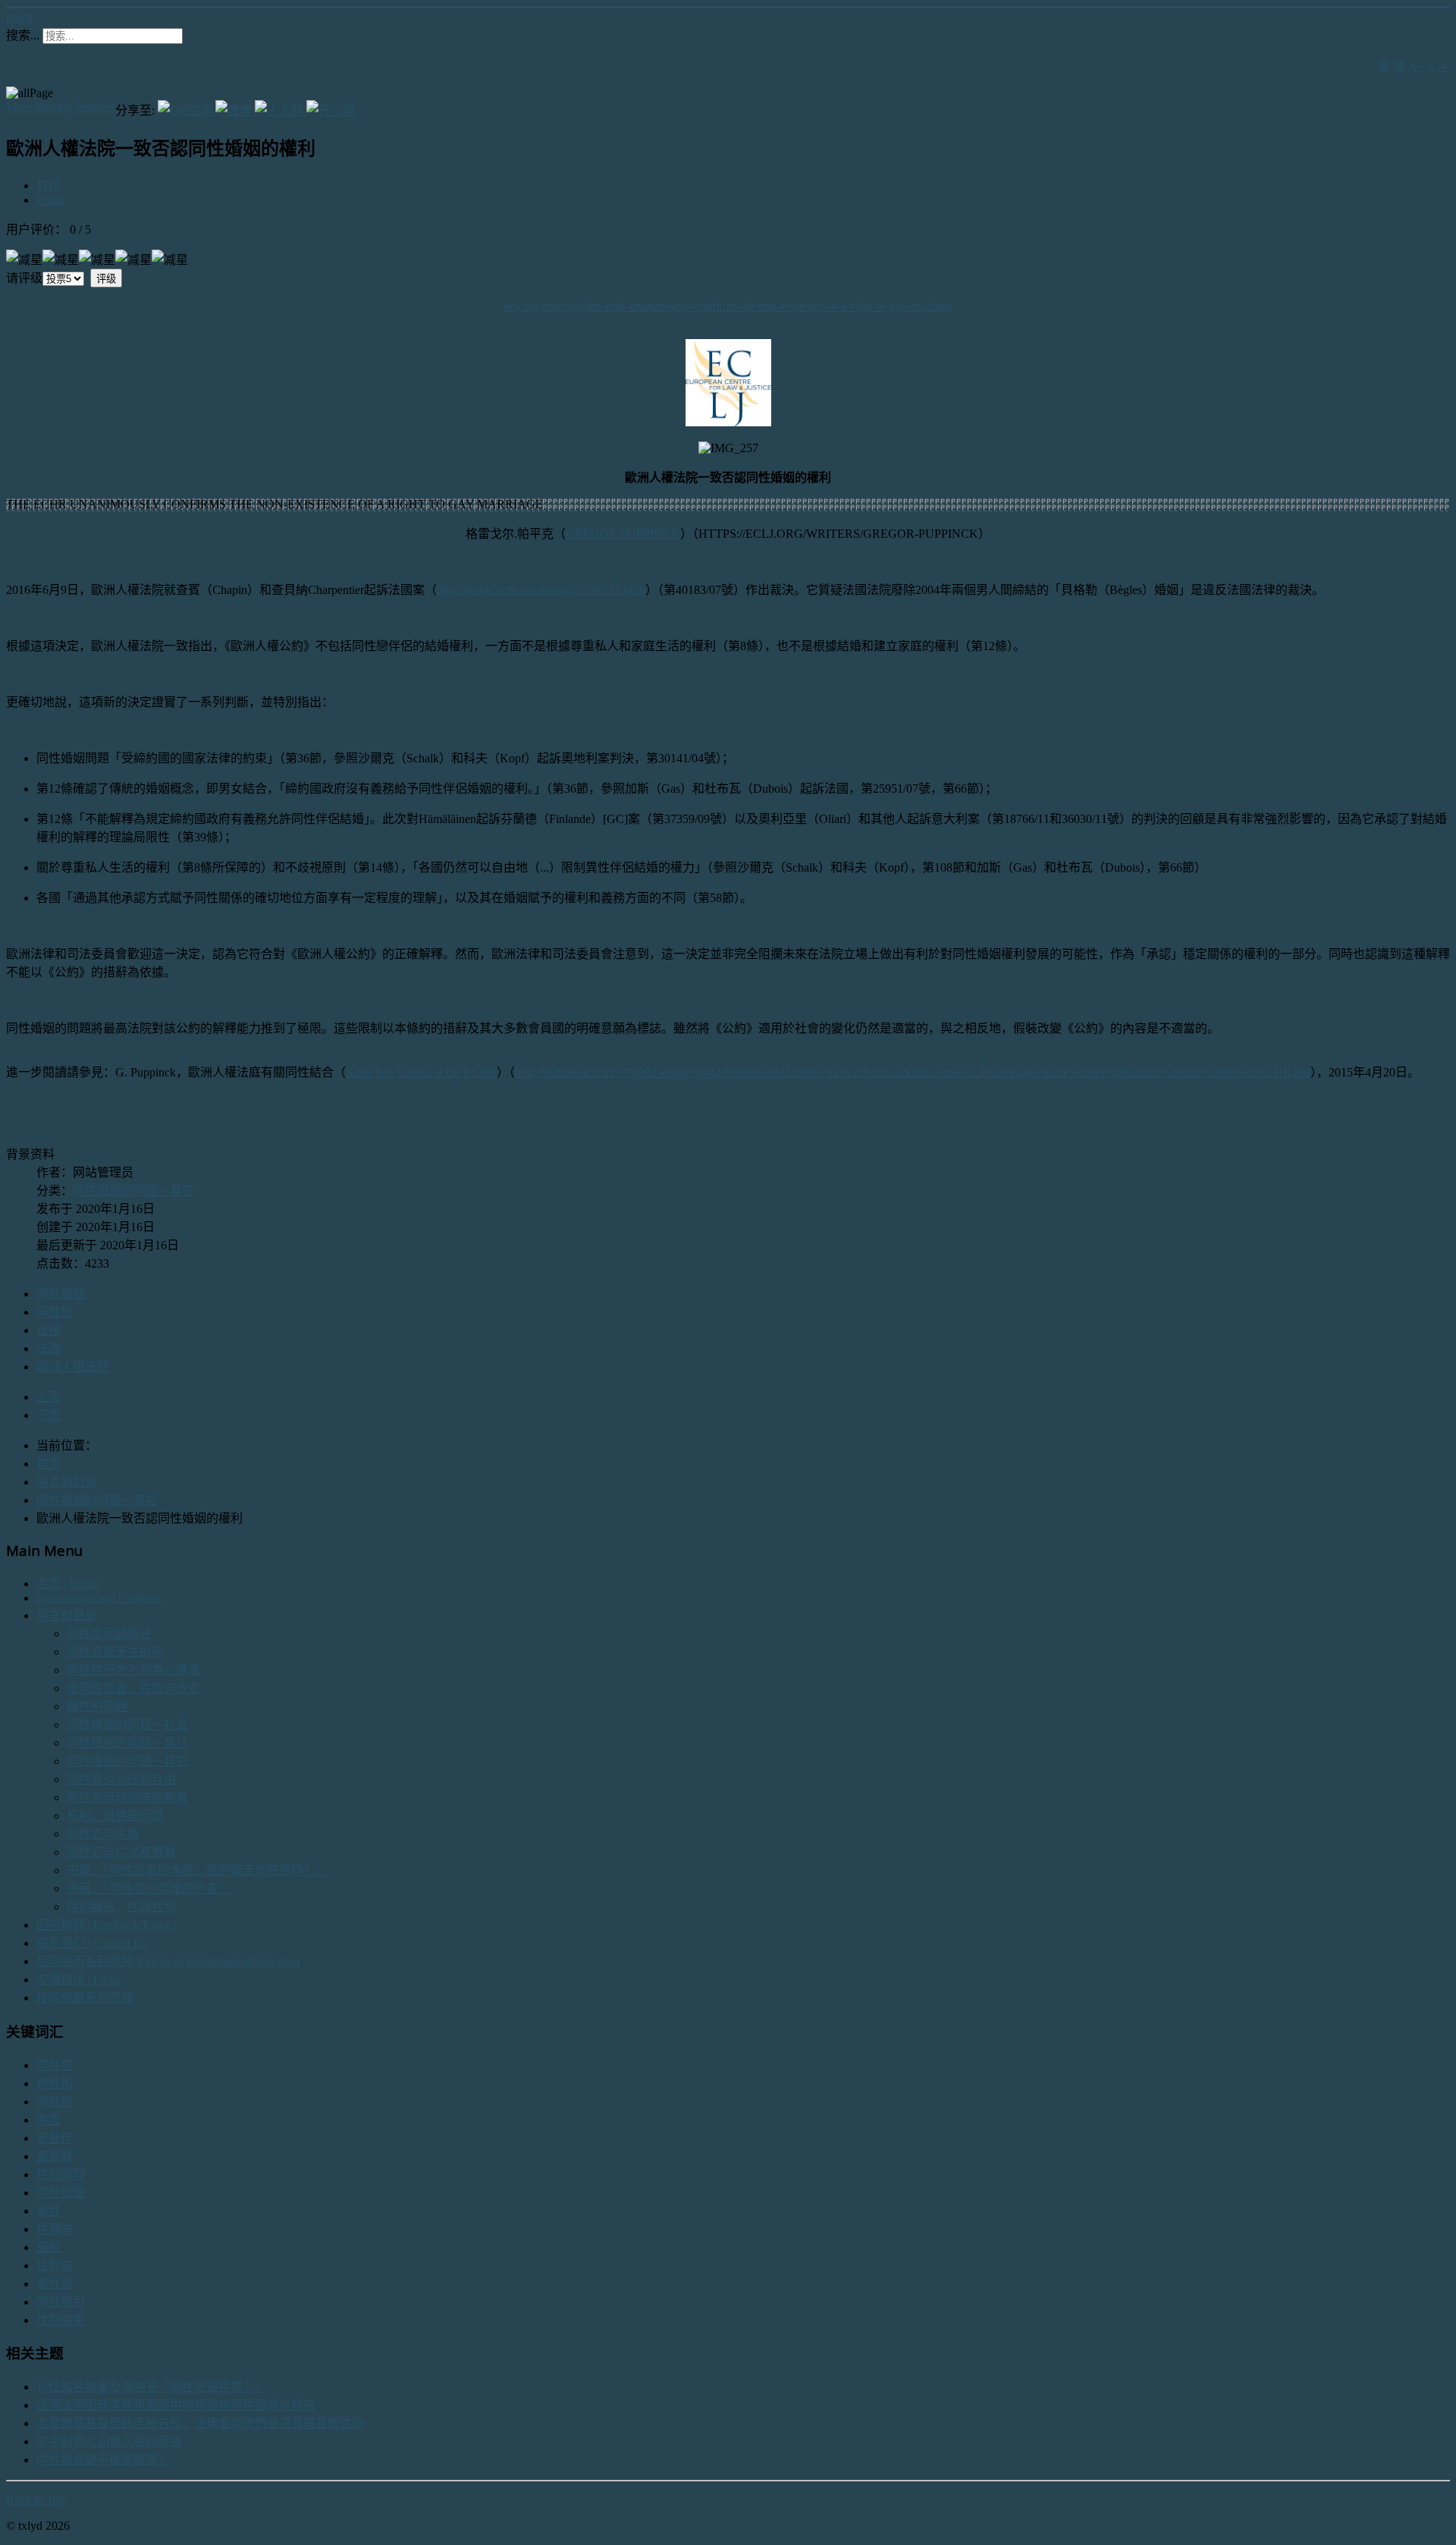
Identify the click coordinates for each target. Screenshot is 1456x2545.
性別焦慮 (61, 2320)
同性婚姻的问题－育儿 (127, 1743)
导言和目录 (67, 1615)
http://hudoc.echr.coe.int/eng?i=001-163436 (541, 590)
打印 (49, 185)
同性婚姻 (61, 1294)
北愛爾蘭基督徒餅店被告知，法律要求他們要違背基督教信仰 (200, 2423)
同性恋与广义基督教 (121, 1852)
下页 (49, 1415)
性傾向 (55, 2229)
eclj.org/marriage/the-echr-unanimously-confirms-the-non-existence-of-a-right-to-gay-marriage (728, 306)
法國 (49, 1348)
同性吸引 (61, 2302)
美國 (49, 2120)
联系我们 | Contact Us (92, 1943)
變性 (49, 2211)
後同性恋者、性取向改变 (133, 1688)
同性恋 (55, 2065)
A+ (1416, 66)
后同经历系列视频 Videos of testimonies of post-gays (168, 1961)
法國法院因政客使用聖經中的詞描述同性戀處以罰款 (176, 2405)
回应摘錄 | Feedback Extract (107, 1925)
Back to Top (36, 2500)
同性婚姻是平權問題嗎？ (103, 2460)
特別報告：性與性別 (121, 1907)
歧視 (49, 1330)
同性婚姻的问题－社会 (127, 1725)
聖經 (49, 2247)
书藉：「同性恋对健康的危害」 (149, 1888)
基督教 (55, 2156)
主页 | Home (67, 1584)
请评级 (24, 278)
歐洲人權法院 (73, 1367)
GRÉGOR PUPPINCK (623, 534)
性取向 (55, 2265)
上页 (49, 1397)
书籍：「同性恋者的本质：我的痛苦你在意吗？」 (197, 1870)
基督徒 (55, 2138)
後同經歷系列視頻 (85, 1998)
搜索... (23, 35)
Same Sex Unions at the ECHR (421, 1072)
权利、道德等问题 (115, 1816)
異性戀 (55, 2284)
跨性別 (55, 2083)
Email (50, 200)
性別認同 (61, 2174)
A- (1443, 66)
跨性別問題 (97, 1706)
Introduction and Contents (99, 1598)
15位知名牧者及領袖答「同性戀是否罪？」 (152, 2387)
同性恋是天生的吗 (115, 1652)
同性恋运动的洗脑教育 (127, 1797)
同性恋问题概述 (109, 1634)
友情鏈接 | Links (78, 1979)
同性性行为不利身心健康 (133, 1670)
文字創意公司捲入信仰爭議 (109, 2441)
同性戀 (55, 1312)
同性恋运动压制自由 (121, 1779)
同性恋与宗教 (103, 1834)
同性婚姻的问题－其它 (133, 1191)
